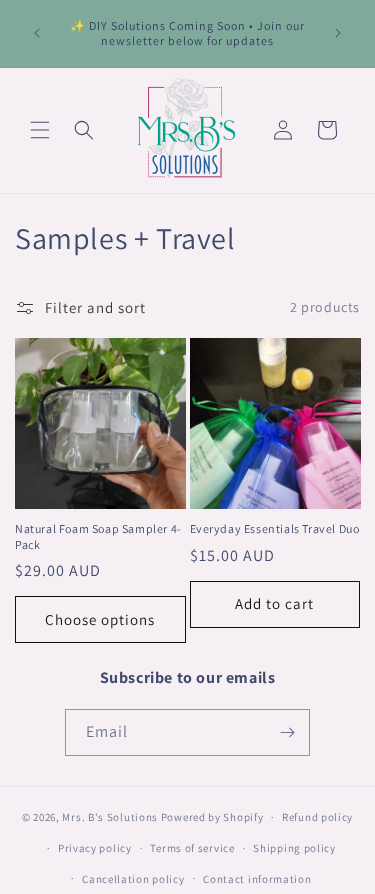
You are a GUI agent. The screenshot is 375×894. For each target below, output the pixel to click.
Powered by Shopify (212, 817)
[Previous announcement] (37, 33)
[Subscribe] (287, 732)
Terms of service (192, 848)
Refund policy (317, 817)
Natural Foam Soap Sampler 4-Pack (98, 536)
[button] (40, 130)
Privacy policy (95, 848)
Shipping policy (294, 848)
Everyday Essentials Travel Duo (275, 528)
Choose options (100, 619)
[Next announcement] (338, 33)
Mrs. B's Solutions (110, 817)
